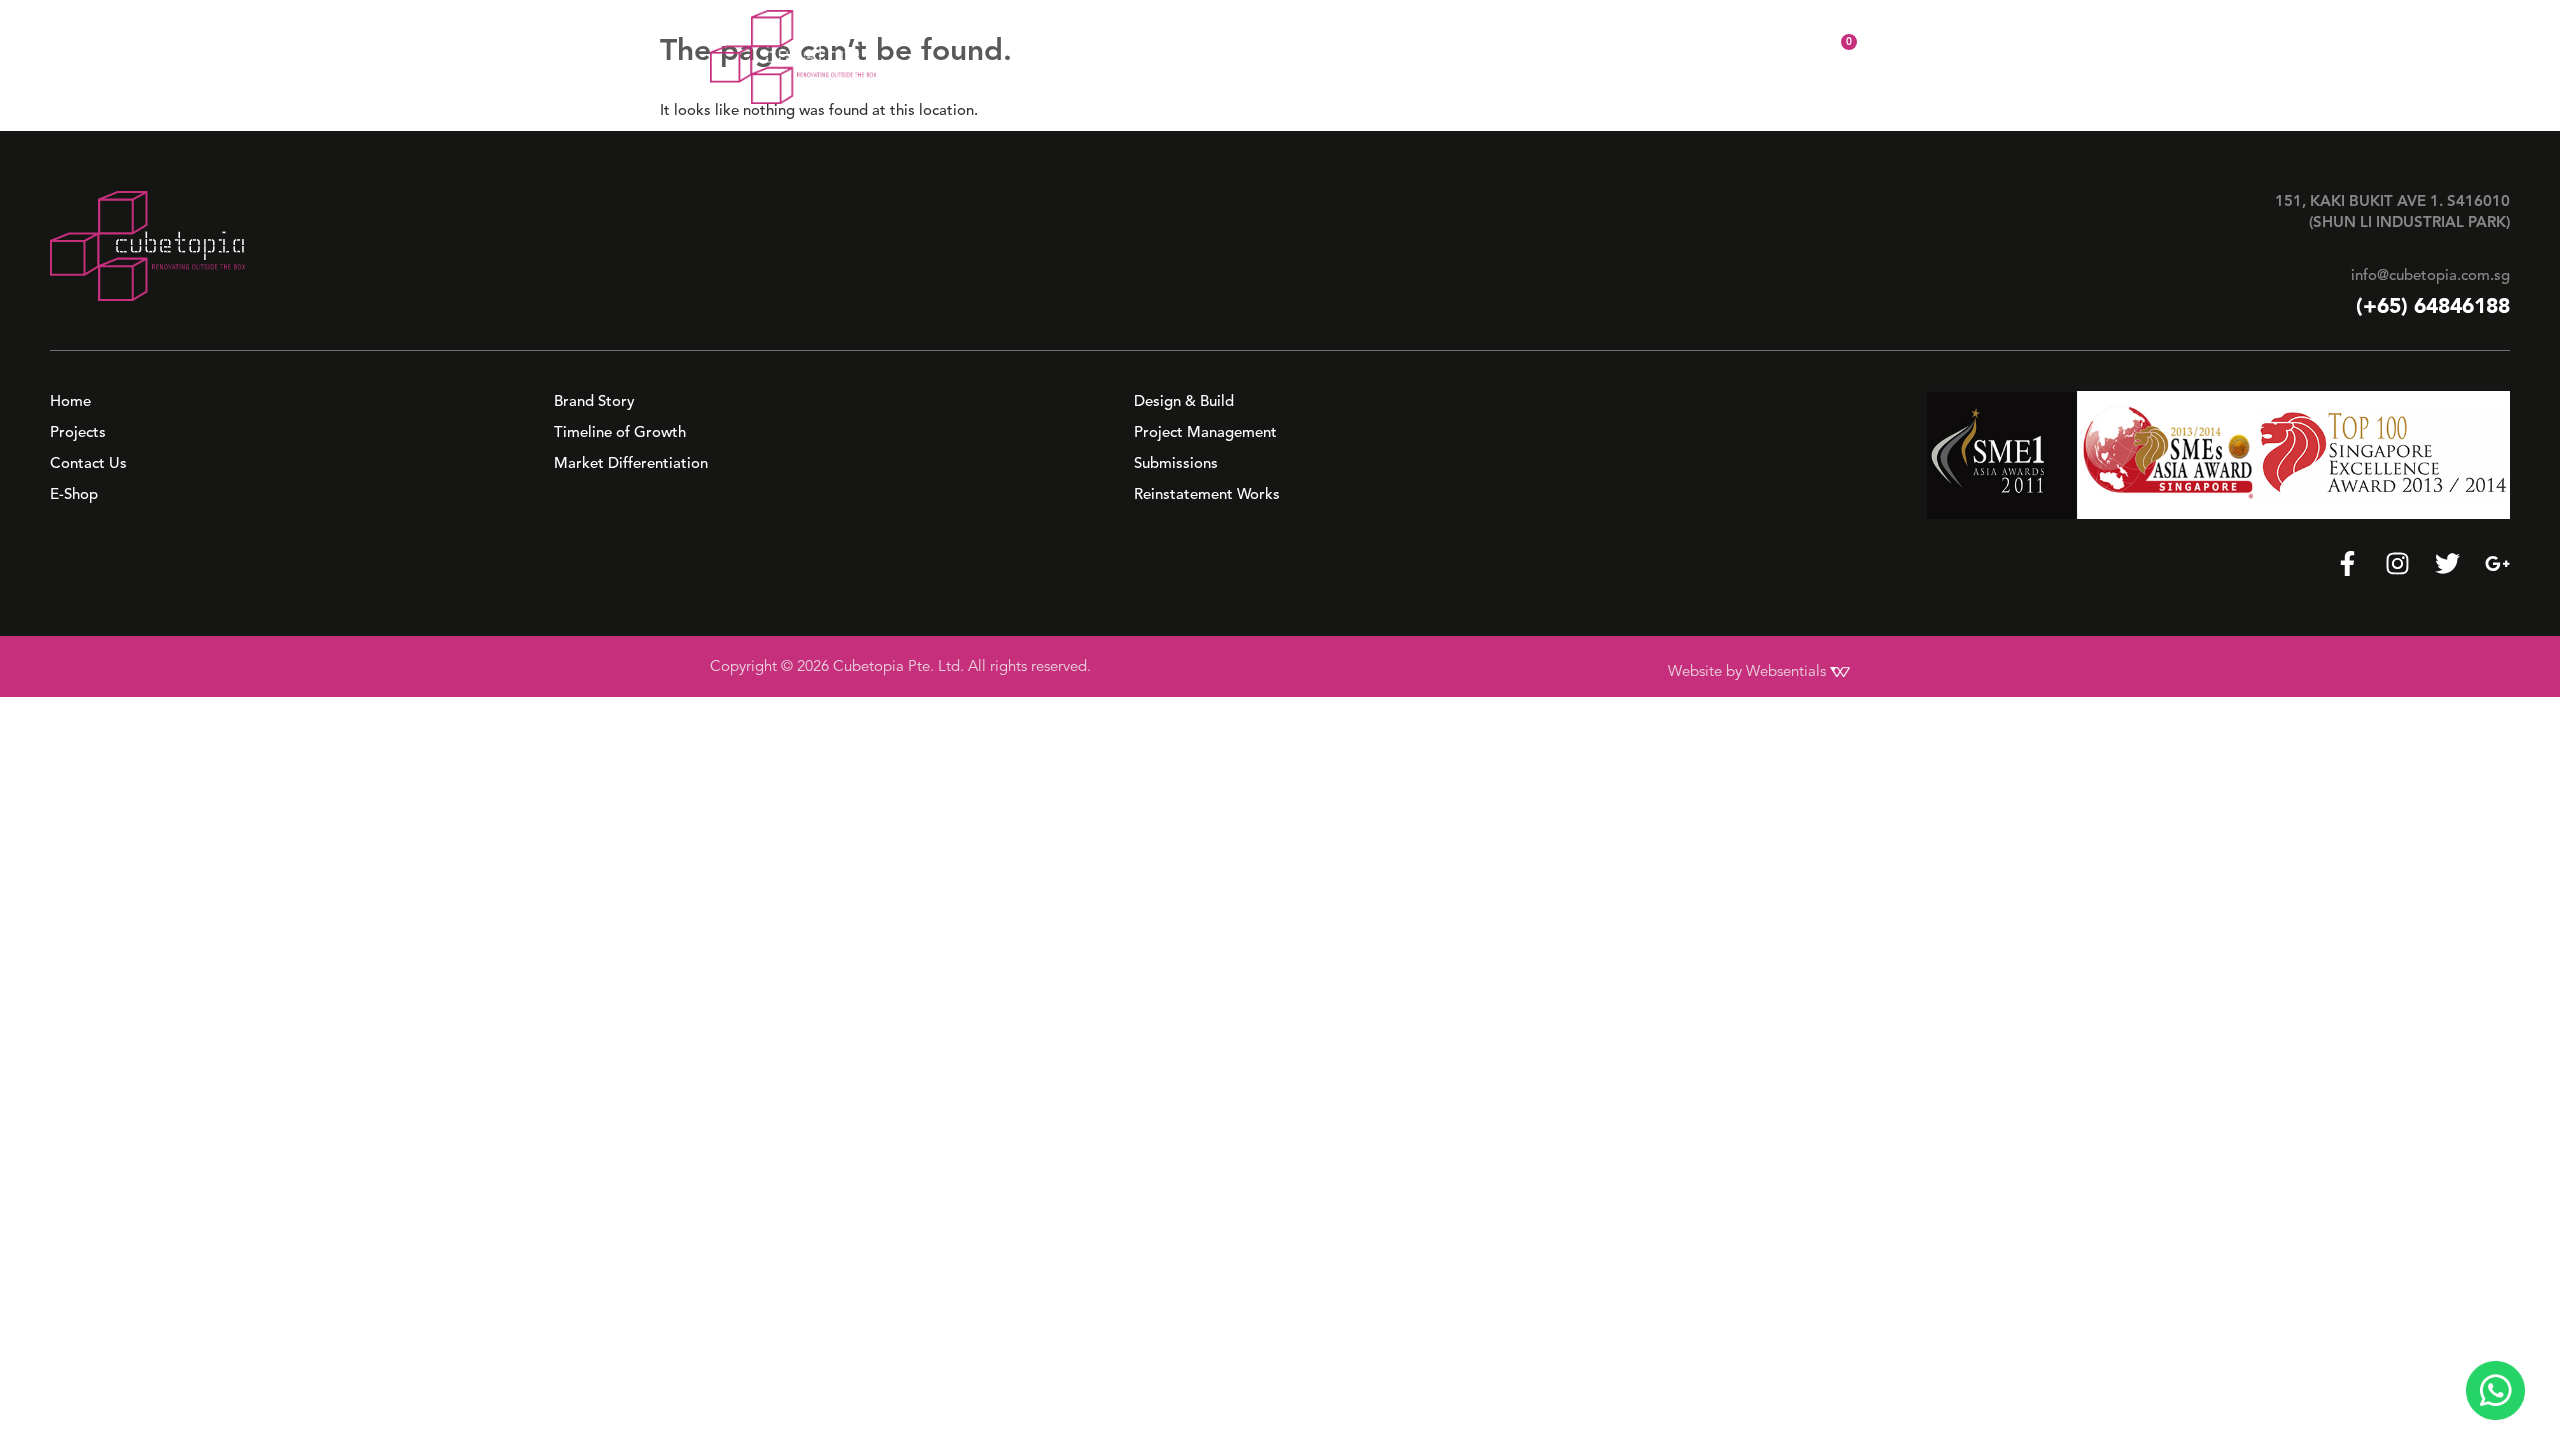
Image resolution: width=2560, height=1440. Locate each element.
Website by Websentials (1749, 671)
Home (1218, 56)
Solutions (1422, 56)
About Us (1305, 56)
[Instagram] (2397, 563)
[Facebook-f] (2347, 563)
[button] (1314, 56)
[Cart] (1836, 55)
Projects (1534, 56)
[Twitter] (2447, 563)
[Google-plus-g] (2497, 563)
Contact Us (1634, 56)
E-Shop (1730, 56)
